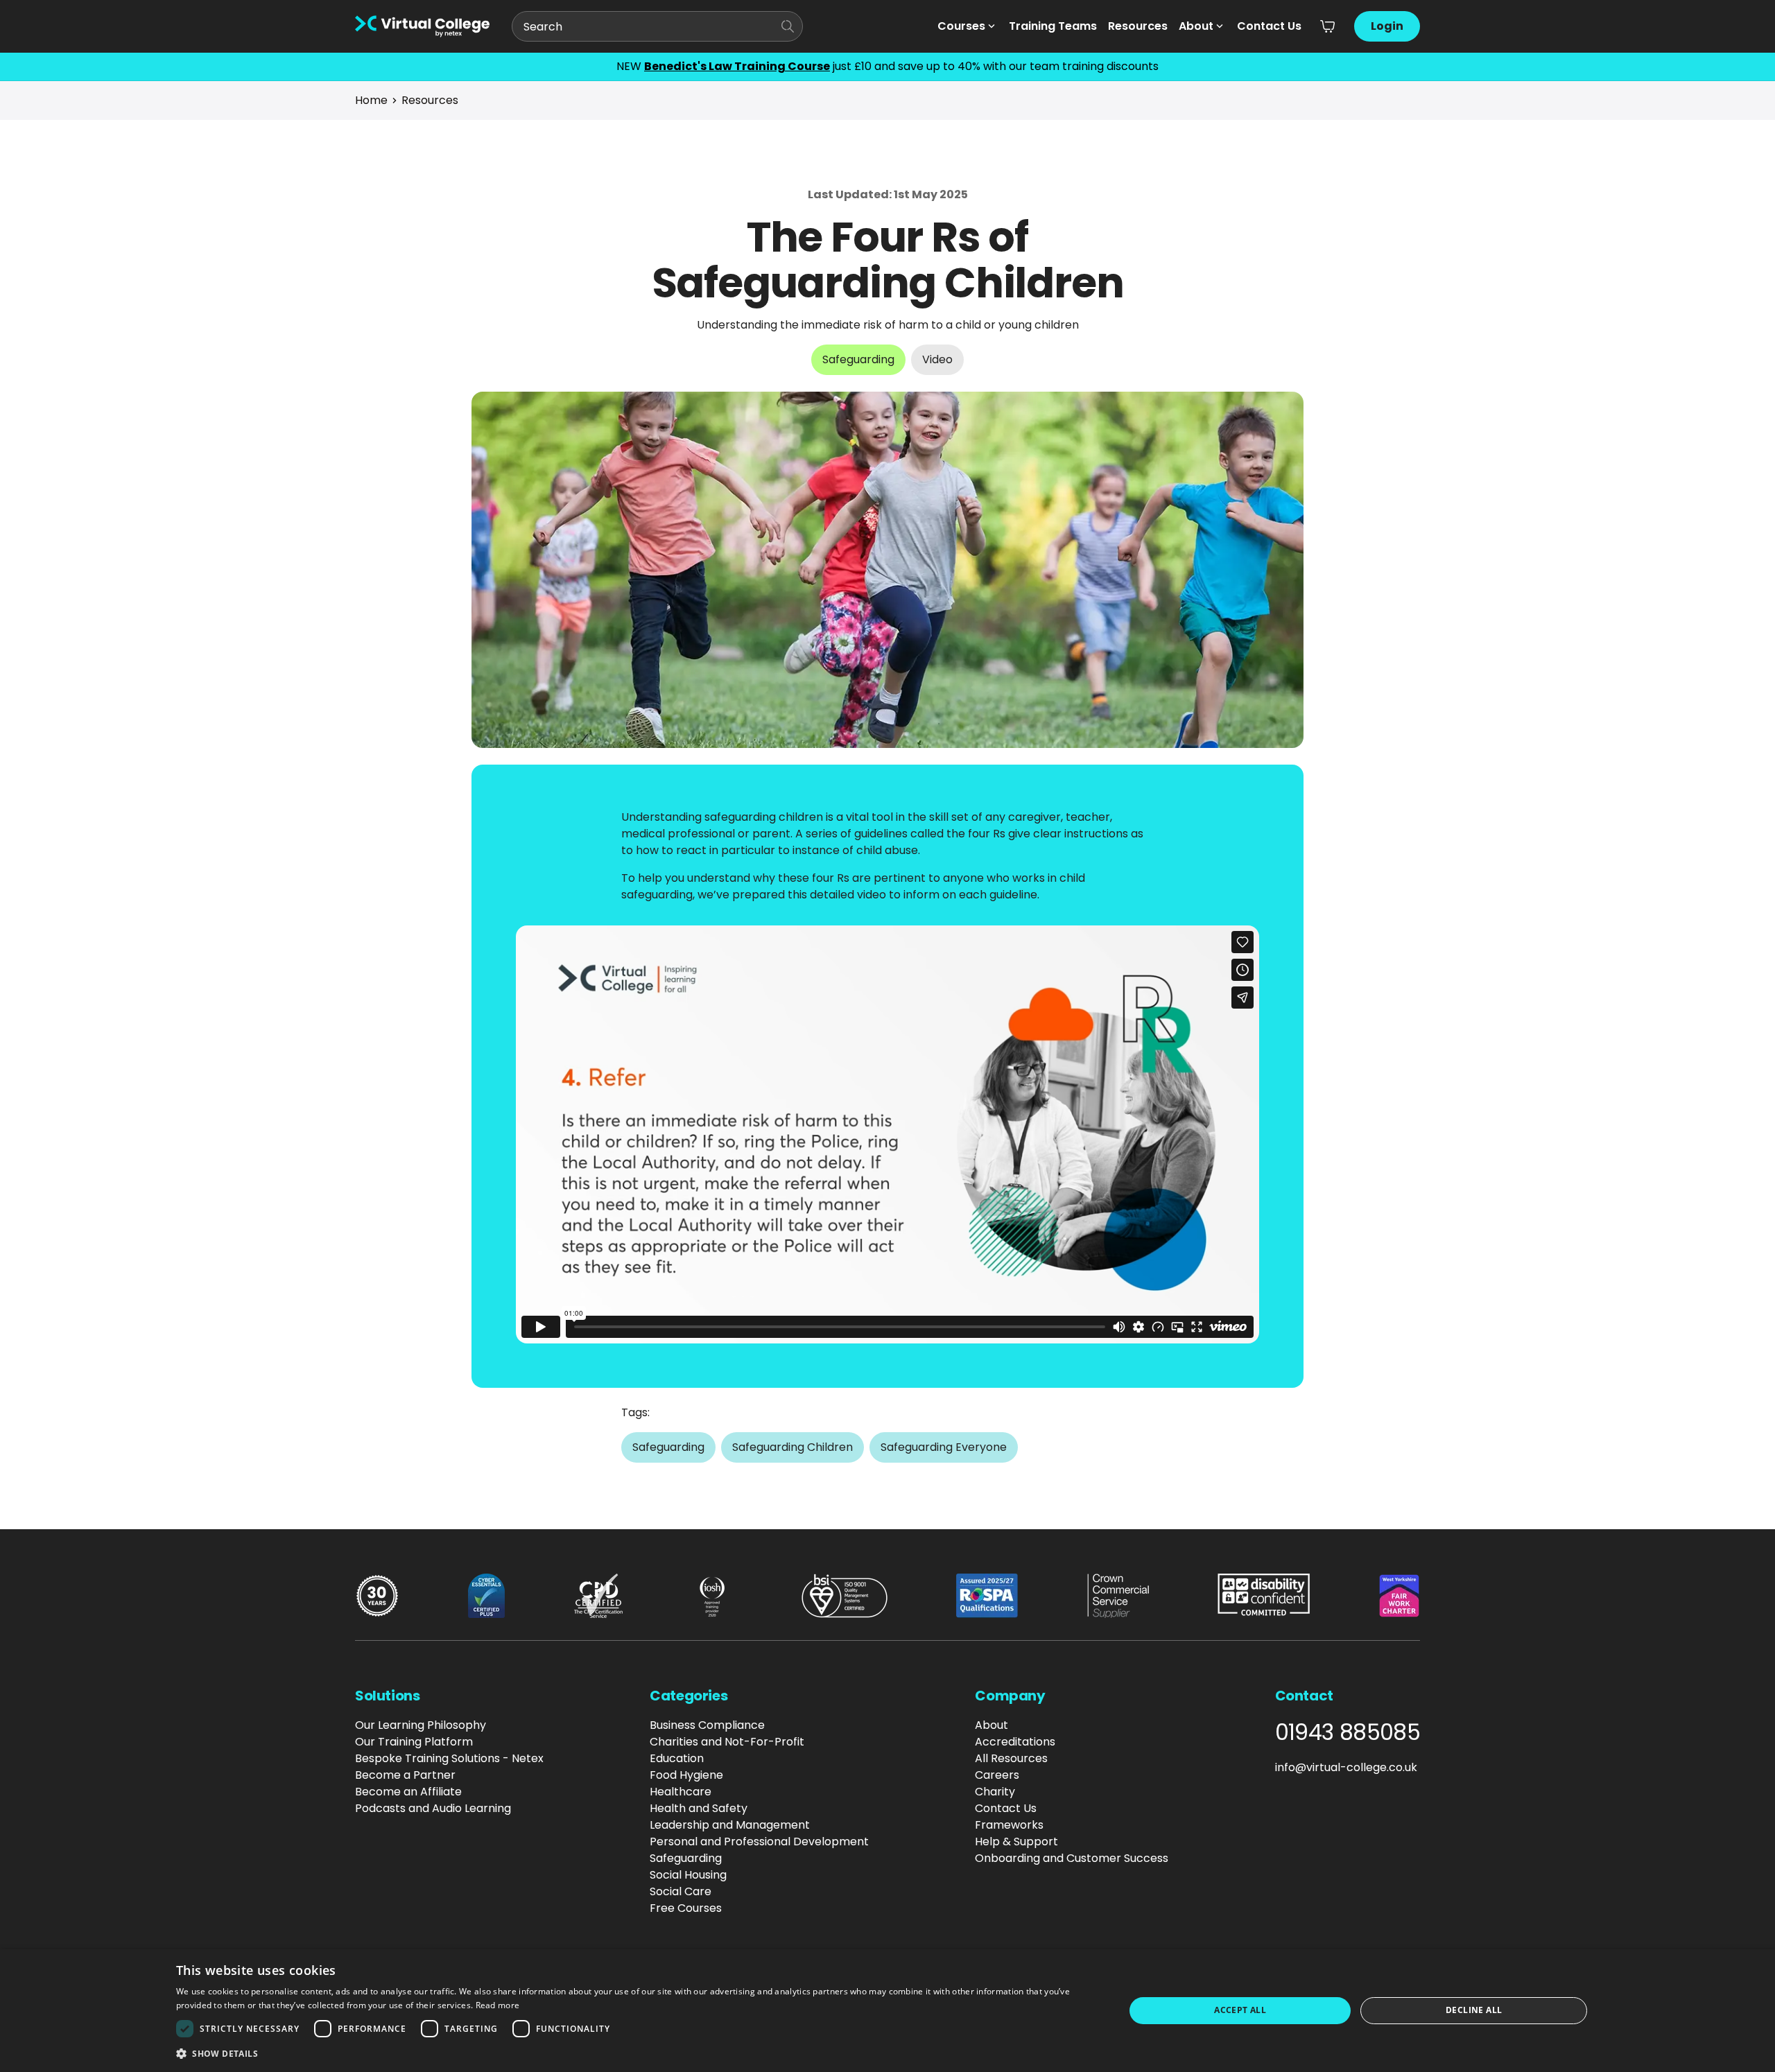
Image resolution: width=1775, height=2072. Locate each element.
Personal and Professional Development (759, 1842)
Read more (498, 2005)
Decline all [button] (1474, 2010)
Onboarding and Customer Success (1072, 1858)
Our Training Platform (414, 1742)
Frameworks (1009, 1825)
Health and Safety (699, 1808)
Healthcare (681, 1792)
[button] (637, 2053)
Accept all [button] (1240, 2010)
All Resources (1011, 1758)
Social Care (681, 1891)
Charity (995, 1792)
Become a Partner (405, 1775)
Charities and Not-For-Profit (727, 1742)
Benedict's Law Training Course (737, 66)
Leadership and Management (730, 1825)
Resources (1138, 26)
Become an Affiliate (408, 1792)
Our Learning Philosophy (421, 1725)
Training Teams (1053, 26)
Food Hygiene (686, 1775)
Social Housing (688, 1875)
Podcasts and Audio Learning (433, 1808)
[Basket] (1328, 26)
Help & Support (1016, 1842)
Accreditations (1015, 1742)
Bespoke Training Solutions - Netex (449, 1758)
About (1196, 26)
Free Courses (686, 1908)
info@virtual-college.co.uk (1346, 1767)
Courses (961, 26)
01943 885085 (1348, 1732)
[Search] (788, 26)
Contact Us (1269, 26)
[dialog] (887, 2011)
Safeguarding (686, 1858)
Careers (997, 1775)
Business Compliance (707, 1725)
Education (677, 1758)
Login (1387, 26)
